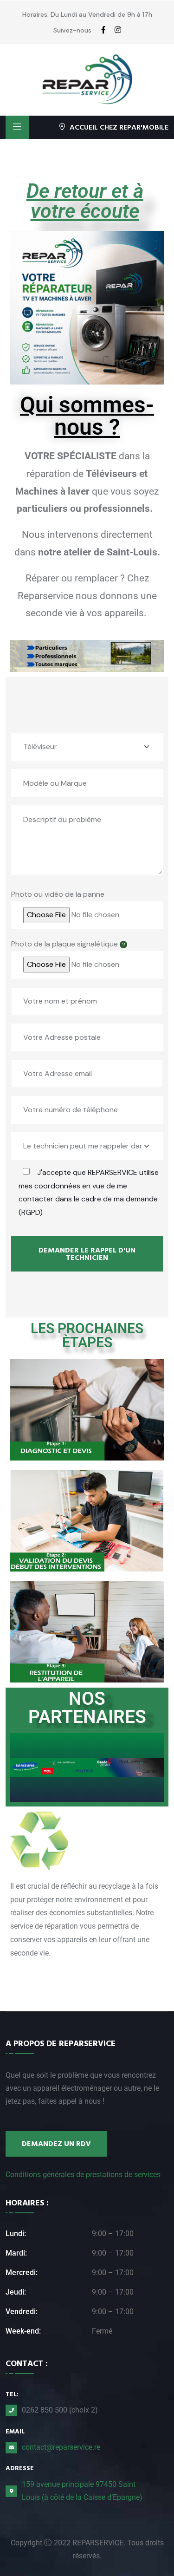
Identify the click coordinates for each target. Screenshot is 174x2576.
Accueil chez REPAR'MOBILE (119, 127)
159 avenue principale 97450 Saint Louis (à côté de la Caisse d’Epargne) (82, 2491)
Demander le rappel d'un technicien (87, 1254)
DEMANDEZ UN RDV (56, 2144)
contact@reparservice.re (61, 2447)
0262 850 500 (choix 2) (60, 2410)
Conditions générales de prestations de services (83, 2175)
